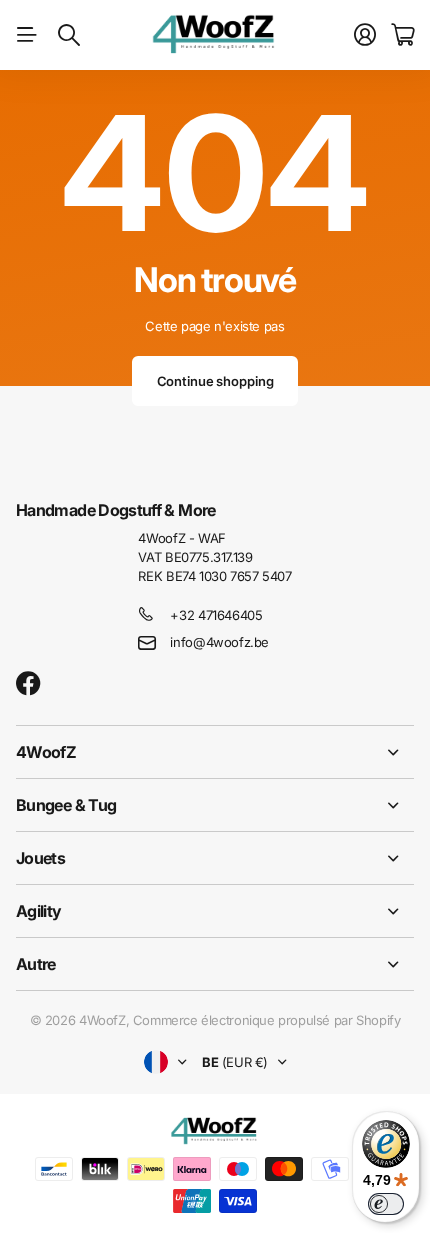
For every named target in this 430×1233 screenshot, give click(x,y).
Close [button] (215, 752)
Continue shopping (215, 381)
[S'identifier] (365, 35)
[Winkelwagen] (402, 35)
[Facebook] (28, 684)
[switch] (386, 1204)
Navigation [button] (27, 35)
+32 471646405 (216, 615)
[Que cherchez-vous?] (69, 35)
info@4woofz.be (219, 642)
